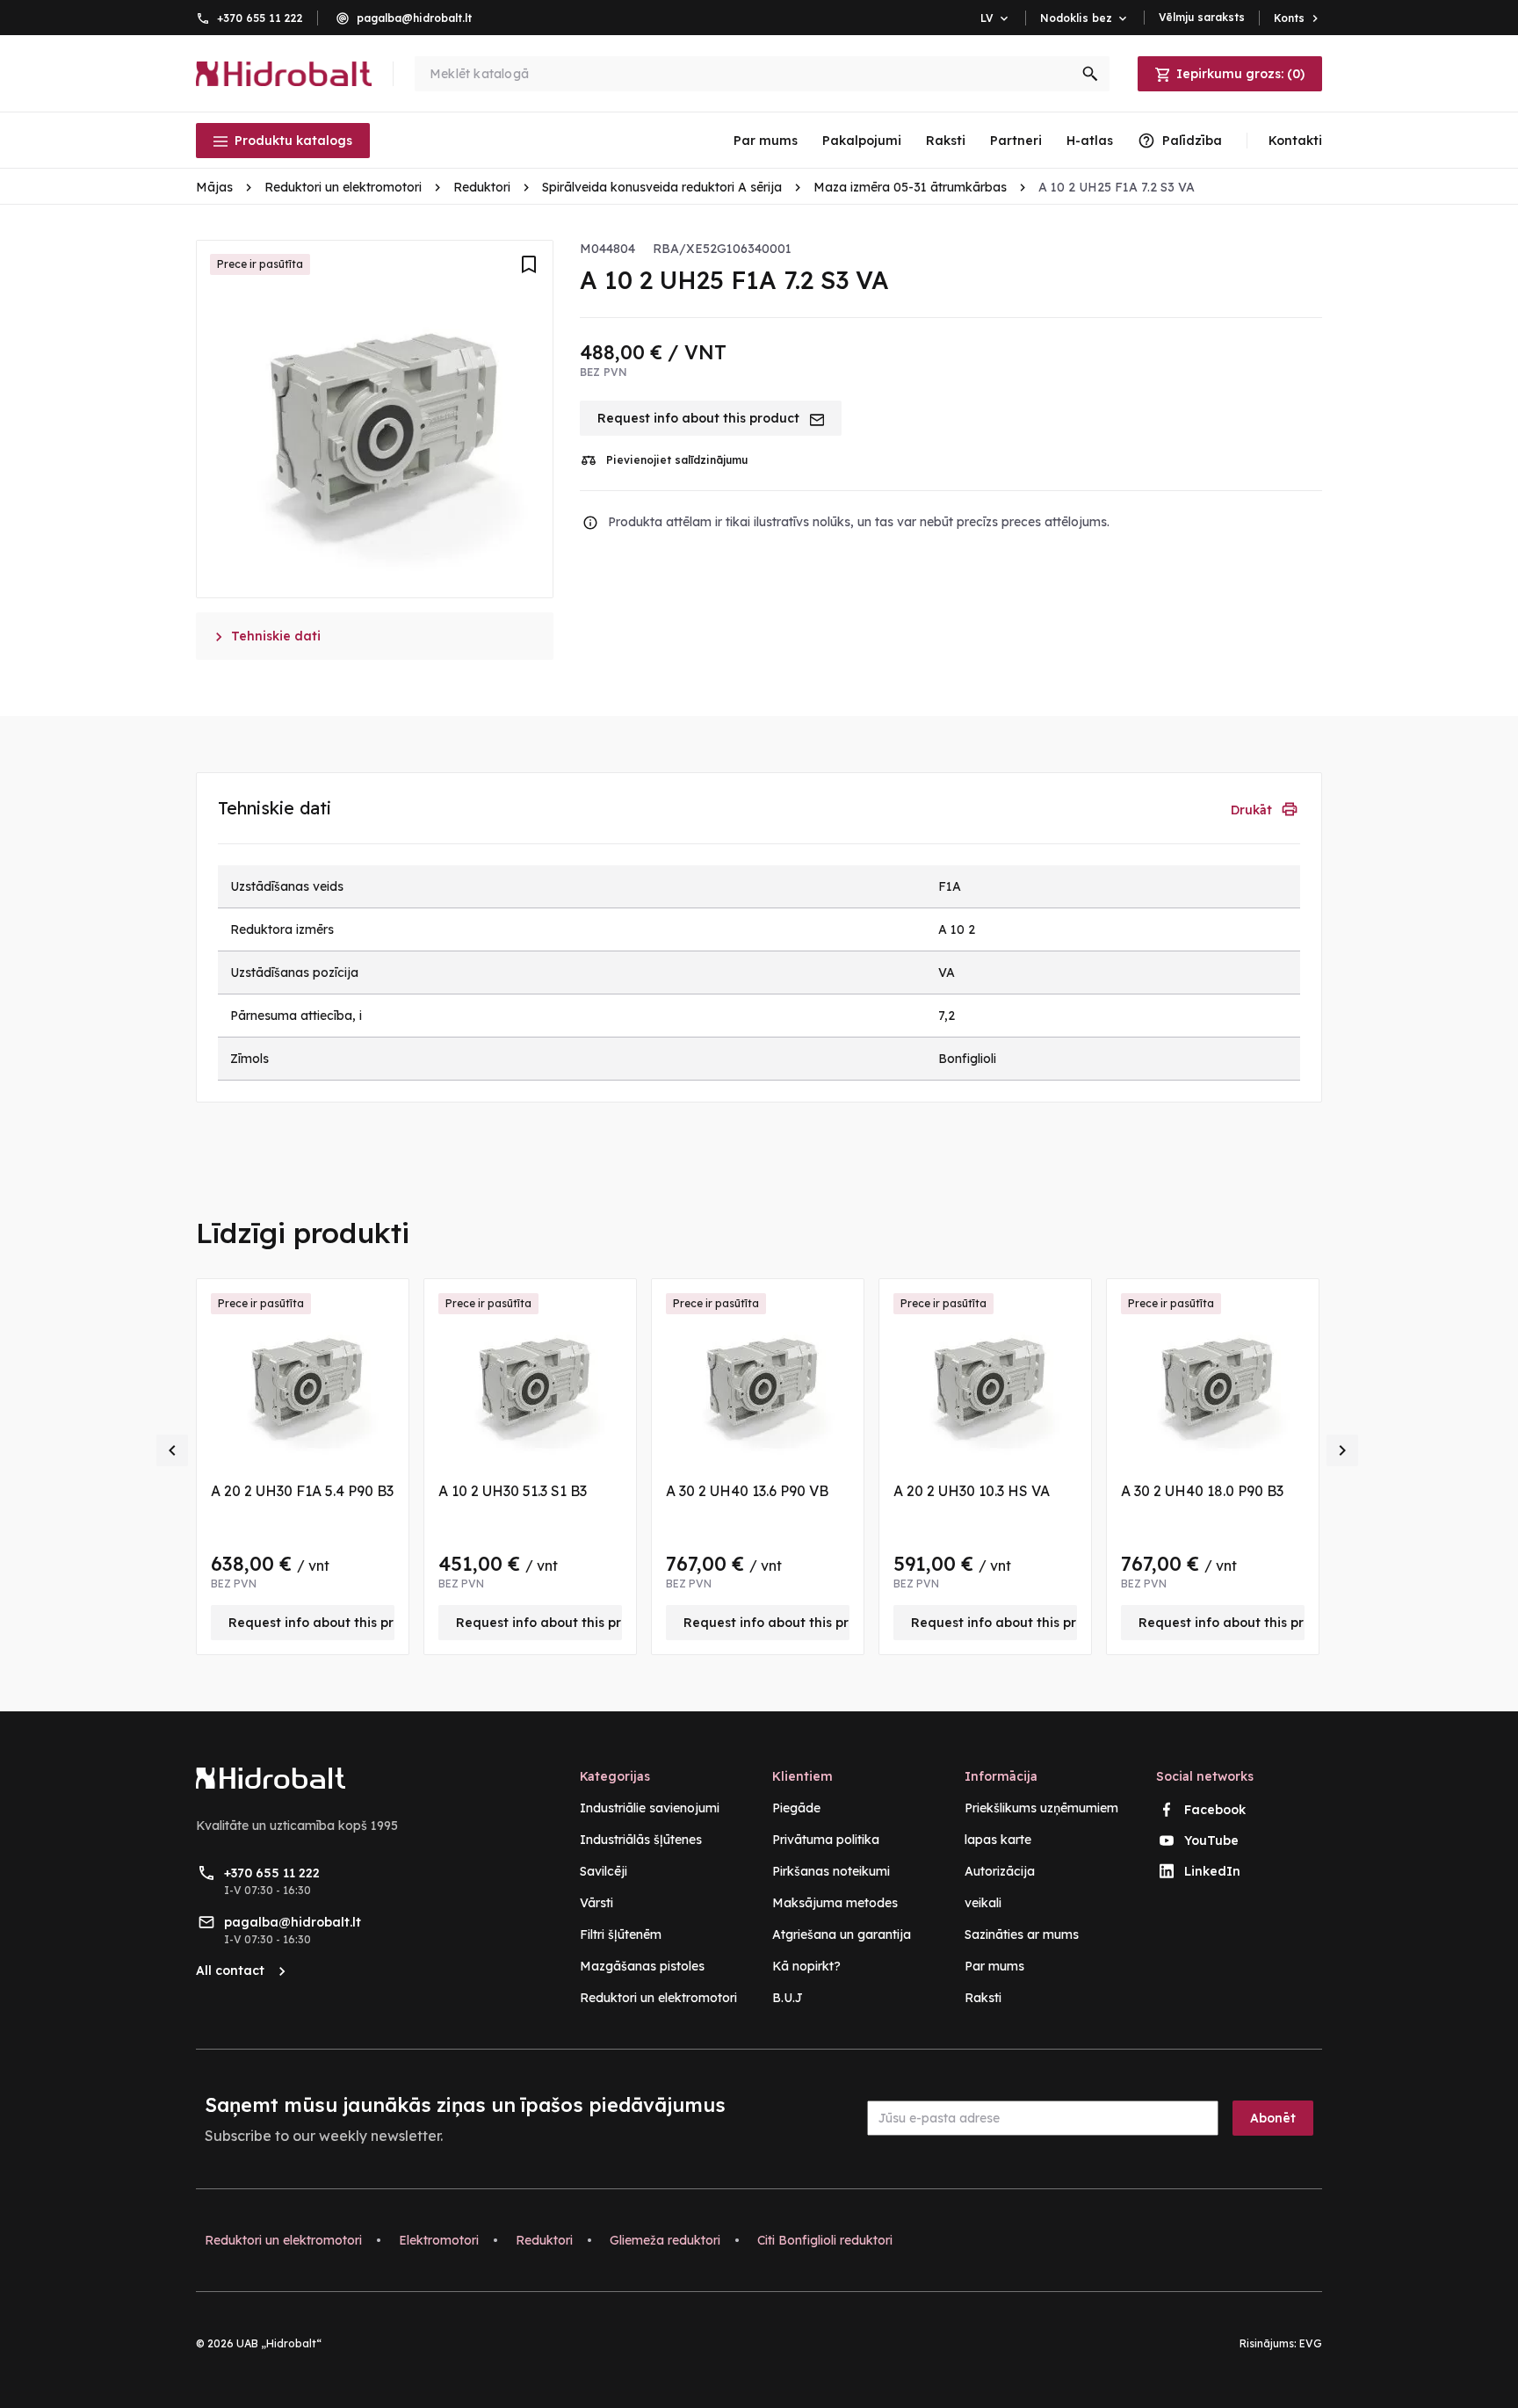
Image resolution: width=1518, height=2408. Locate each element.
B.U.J (788, 1998)
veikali (983, 1903)
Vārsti (596, 1903)
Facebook (1215, 1810)
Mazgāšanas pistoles (642, 1966)
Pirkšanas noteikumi (831, 1871)
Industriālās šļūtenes (641, 1840)
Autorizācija (1000, 1871)
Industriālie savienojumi (650, 1808)
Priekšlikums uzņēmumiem (1041, 1808)
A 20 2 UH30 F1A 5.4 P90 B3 (302, 1491)
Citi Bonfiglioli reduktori (825, 2240)
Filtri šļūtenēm (621, 1934)
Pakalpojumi (862, 141)
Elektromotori (439, 2240)
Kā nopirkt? (806, 1966)
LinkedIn (1212, 1871)
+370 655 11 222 (260, 18)
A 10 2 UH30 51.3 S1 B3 (513, 1491)
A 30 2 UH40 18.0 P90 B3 (1202, 1491)
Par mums (766, 141)
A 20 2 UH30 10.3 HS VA (972, 1491)
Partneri (1016, 141)
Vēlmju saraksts (1202, 17)
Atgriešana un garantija (842, 1934)
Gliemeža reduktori (665, 2240)
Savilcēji (604, 1871)
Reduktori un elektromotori (658, 1998)
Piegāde (796, 1808)
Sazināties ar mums (1022, 1934)
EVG (1311, 2343)
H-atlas (1090, 141)
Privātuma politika (826, 1840)
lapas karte (998, 1840)
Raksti (946, 141)
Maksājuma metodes (835, 1903)
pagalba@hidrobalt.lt (414, 18)
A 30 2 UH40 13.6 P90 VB (747, 1491)
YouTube (1211, 1840)
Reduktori (544, 2240)
